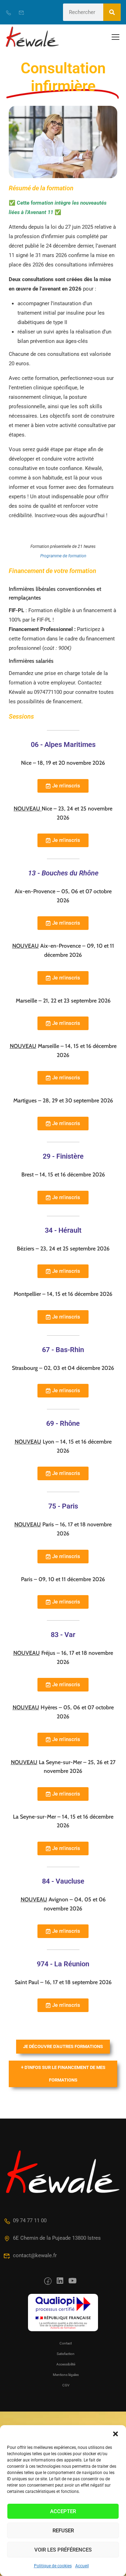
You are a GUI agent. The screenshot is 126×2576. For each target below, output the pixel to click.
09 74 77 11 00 (30, 2221)
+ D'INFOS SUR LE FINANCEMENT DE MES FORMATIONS (63, 2074)
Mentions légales (66, 2375)
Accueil (82, 2566)
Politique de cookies (53, 2566)
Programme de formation (63, 556)
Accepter (63, 2511)
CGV (66, 2385)
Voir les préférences (63, 2550)
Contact (66, 2343)
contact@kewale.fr (35, 2255)
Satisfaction (66, 2354)
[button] (115, 2434)
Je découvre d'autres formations (63, 2046)
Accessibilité (66, 2364)
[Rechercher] (112, 12)
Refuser (63, 2531)
